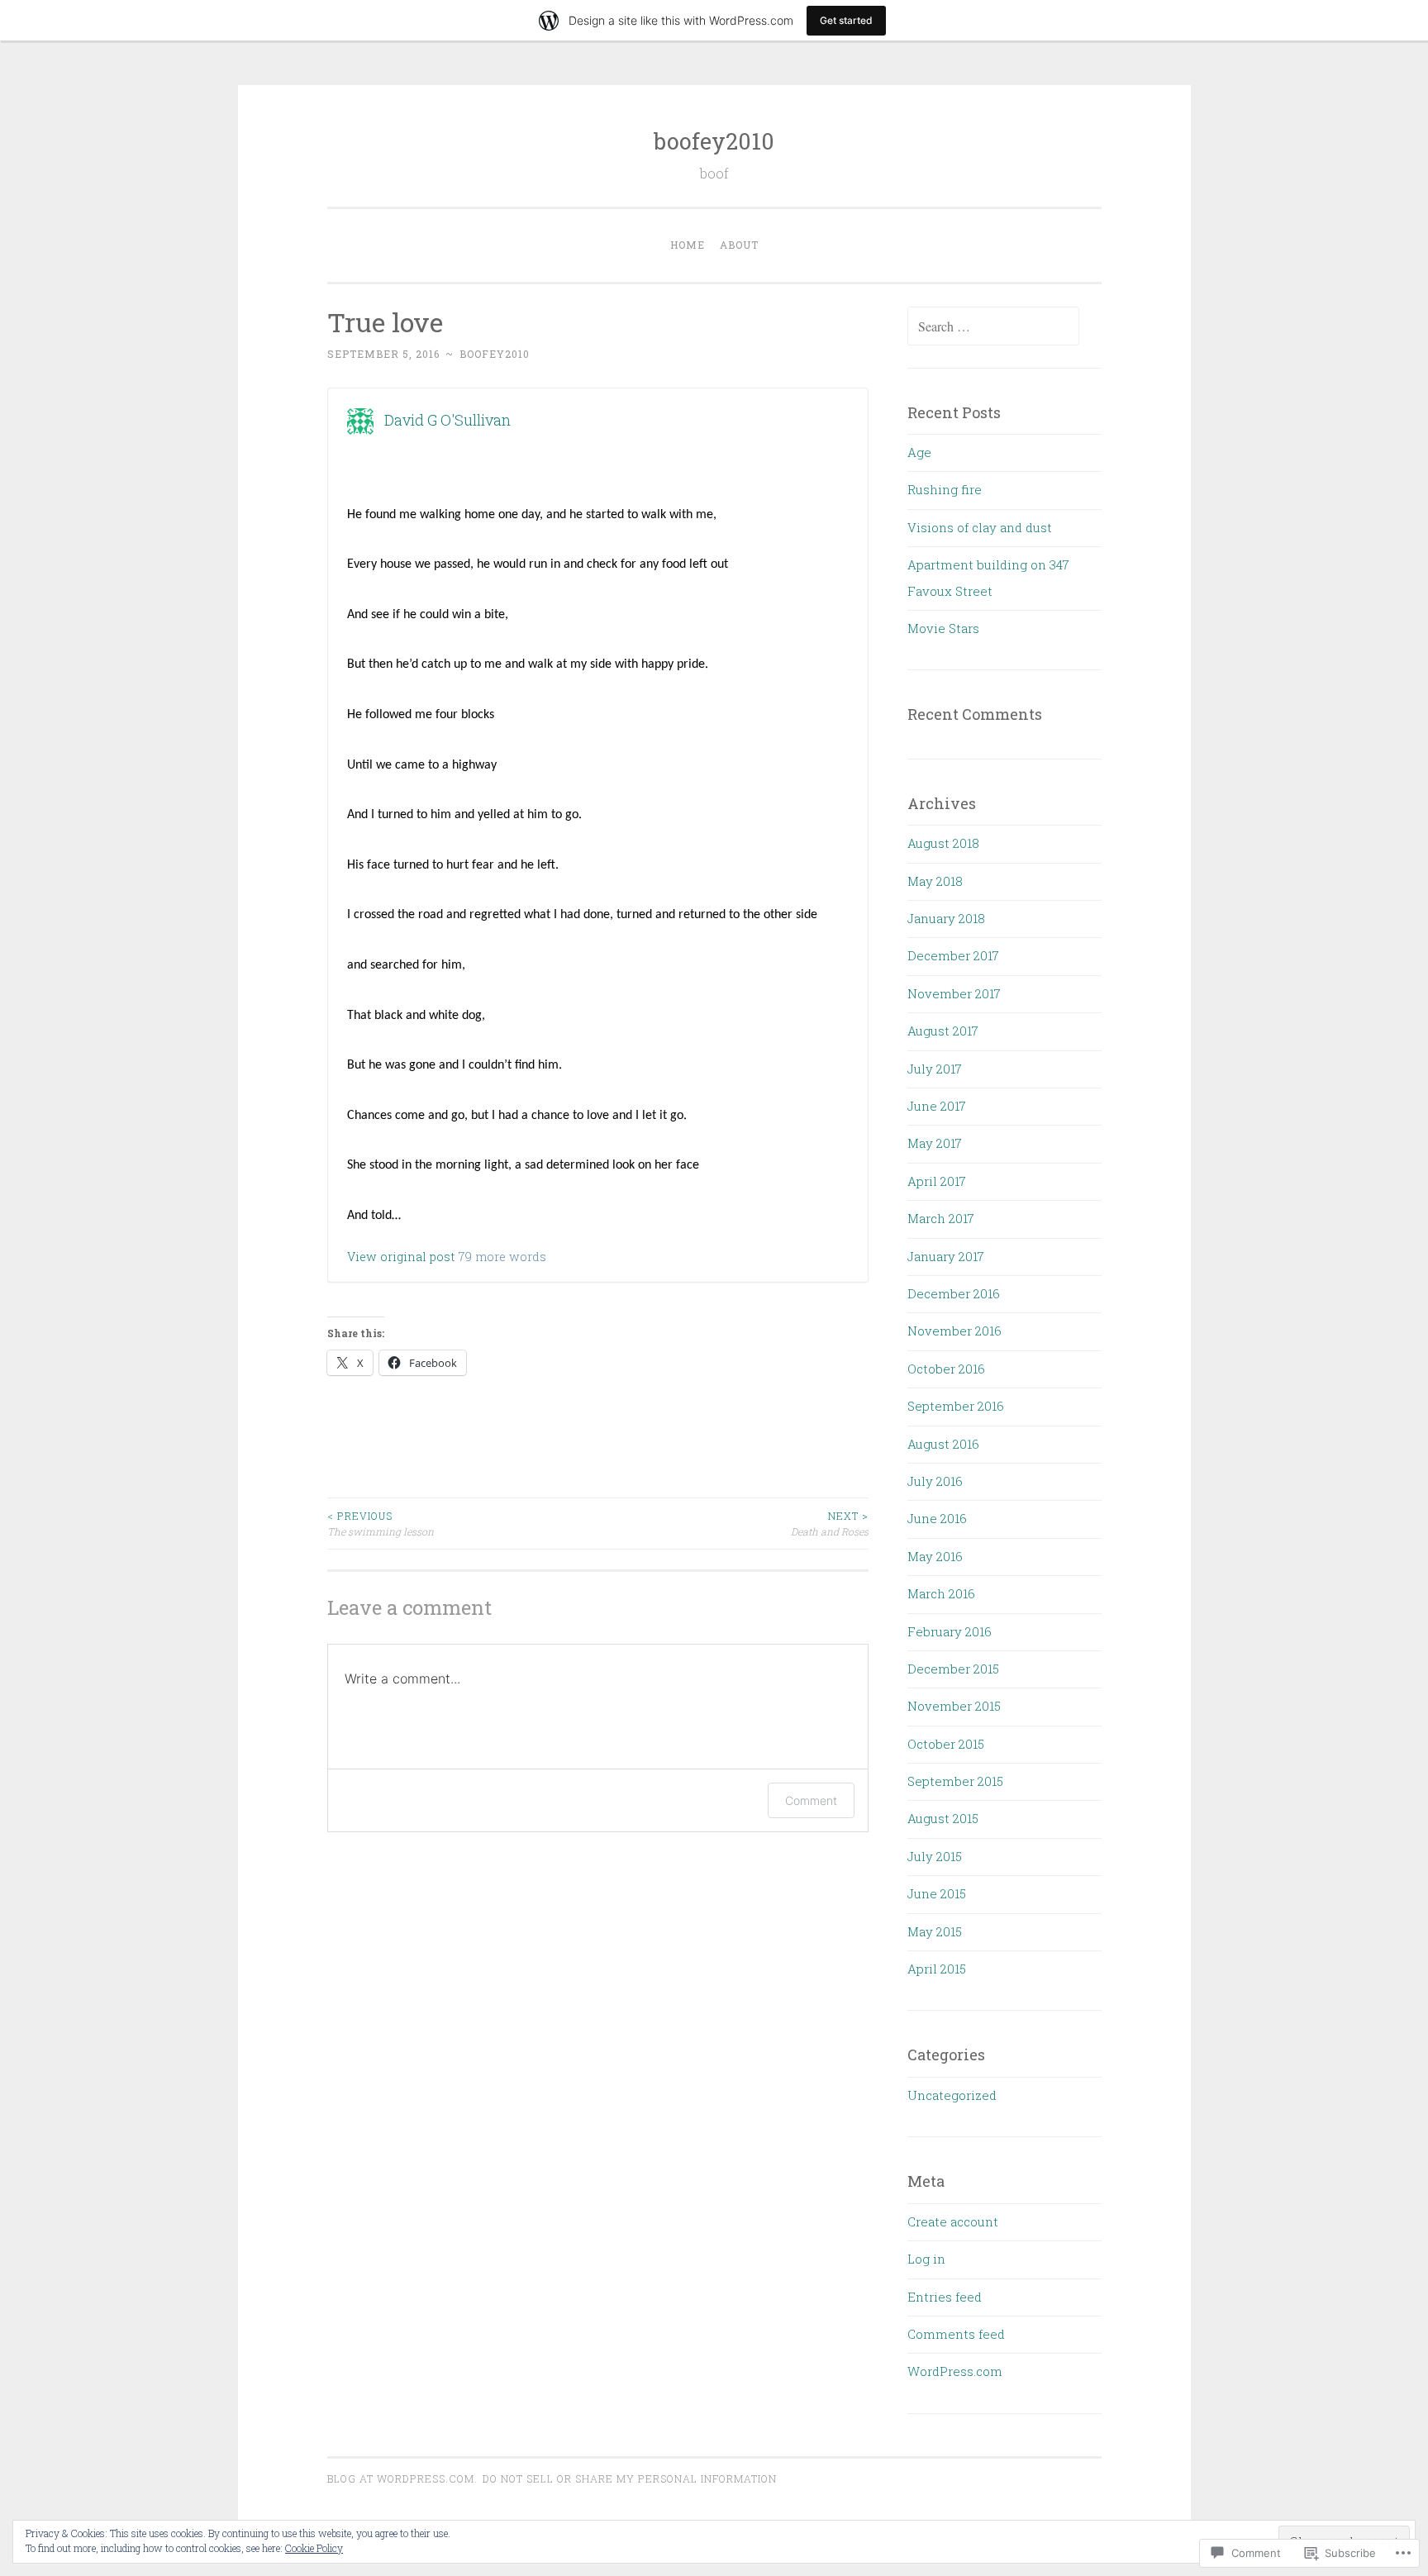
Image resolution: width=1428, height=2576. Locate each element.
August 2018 (943, 843)
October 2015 (946, 1744)
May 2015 (935, 1931)
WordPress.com (955, 2371)
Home (688, 245)
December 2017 (953, 955)
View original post (401, 1257)
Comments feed (956, 2334)
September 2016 (956, 1406)
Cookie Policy (314, 2548)
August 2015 (943, 1818)
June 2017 (937, 1106)
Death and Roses (830, 1523)
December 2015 (953, 1669)
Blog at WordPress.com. (402, 2478)
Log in (926, 2259)
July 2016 (935, 1481)
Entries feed (945, 2297)
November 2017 (954, 993)
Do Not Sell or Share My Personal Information (630, 2478)
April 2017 (937, 1181)
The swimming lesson (381, 1523)
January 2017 (946, 1256)
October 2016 (946, 1369)
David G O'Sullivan (447, 420)
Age (919, 452)
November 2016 (954, 1331)
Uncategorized (952, 2095)
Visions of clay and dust (980, 527)
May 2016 (935, 1556)
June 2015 (937, 1893)
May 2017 (935, 1143)
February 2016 (950, 1631)
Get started (846, 20)
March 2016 (941, 1593)
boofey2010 (714, 141)
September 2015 (955, 1781)
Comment (811, 1800)
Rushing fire (945, 489)
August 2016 (943, 1444)
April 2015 (937, 1969)
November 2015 (954, 1706)
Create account (953, 2221)
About (739, 245)
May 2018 (935, 881)
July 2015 (935, 1856)
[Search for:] (993, 326)
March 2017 (941, 1218)
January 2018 (946, 918)
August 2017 (943, 1031)
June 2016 (937, 1518)
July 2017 (935, 1069)
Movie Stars (943, 628)
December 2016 (954, 1293)
